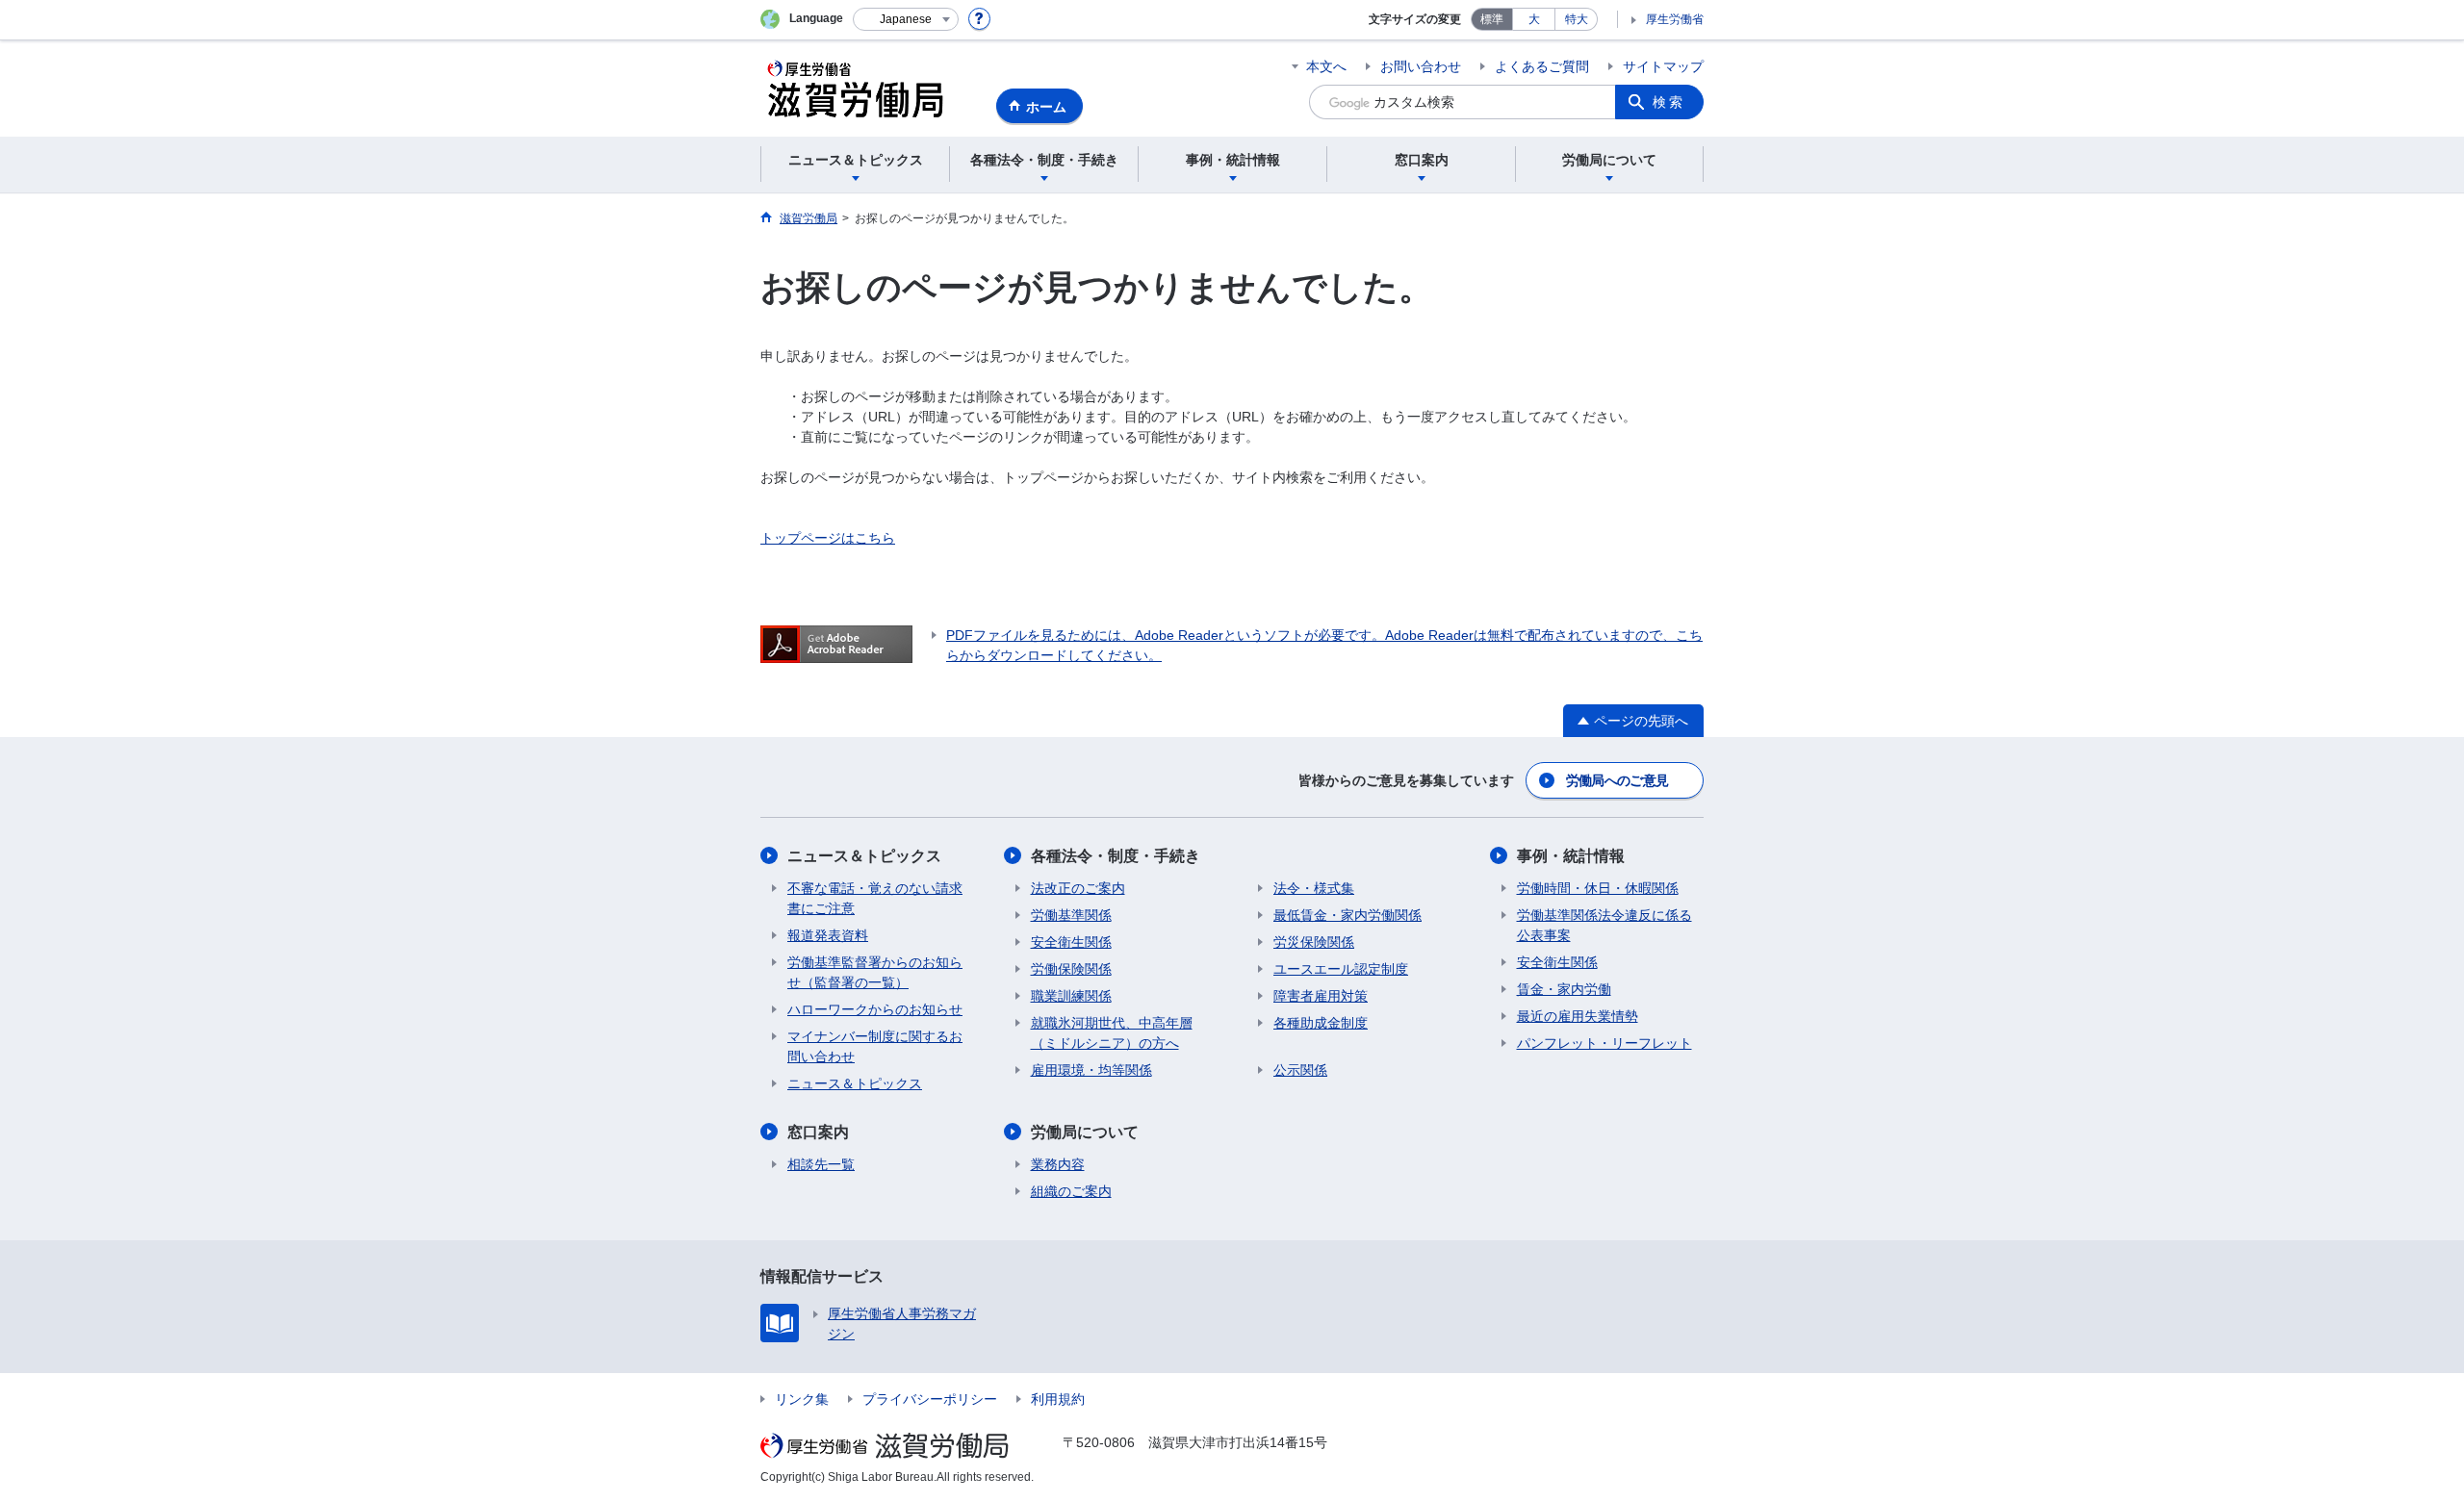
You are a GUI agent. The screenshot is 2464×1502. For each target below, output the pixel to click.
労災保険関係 (1314, 942)
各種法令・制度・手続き (1116, 856)
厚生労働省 (1675, 19)
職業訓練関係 (1071, 996)
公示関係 (1300, 1070)
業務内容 (1058, 1164)
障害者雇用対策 (1321, 996)
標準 (1492, 19)
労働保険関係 (1071, 969)
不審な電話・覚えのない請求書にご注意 (875, 898)
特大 (1577, 19)
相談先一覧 (821, 1164)
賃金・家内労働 (1564, 989)
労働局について (1085, 1132)
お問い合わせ (1421, 66)
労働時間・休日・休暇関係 (1598, 888)
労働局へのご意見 (1617, 780)
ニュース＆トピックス (864, 856)
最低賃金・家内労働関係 (1347, 915)
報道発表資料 (828, 935)
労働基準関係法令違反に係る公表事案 (1604, 925)
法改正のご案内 (1078, 888)
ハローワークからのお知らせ (875, 1009)
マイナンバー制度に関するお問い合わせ (875, 1046)
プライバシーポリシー (930, 1399)
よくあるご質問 (1542, 66)
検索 (1669, 102)
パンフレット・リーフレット (1604, 1043)
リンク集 (802, 1399)
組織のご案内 (1071, 1191)
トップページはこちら (828, 538)
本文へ (1326, 66)
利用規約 (1058, 1399)
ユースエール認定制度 (1341, 969)
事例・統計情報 (1571, 856)
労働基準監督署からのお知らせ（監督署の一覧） (875, 972)
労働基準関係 (1071, 915)
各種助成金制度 (1321, 1023)
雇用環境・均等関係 (1091, 1070)
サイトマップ (1663, 66)
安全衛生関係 (1071, 942)
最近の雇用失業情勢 (1578, 1016)
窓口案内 (818, 1132)
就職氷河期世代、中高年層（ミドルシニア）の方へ (1112, 1033)
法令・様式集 (1314, 888)
